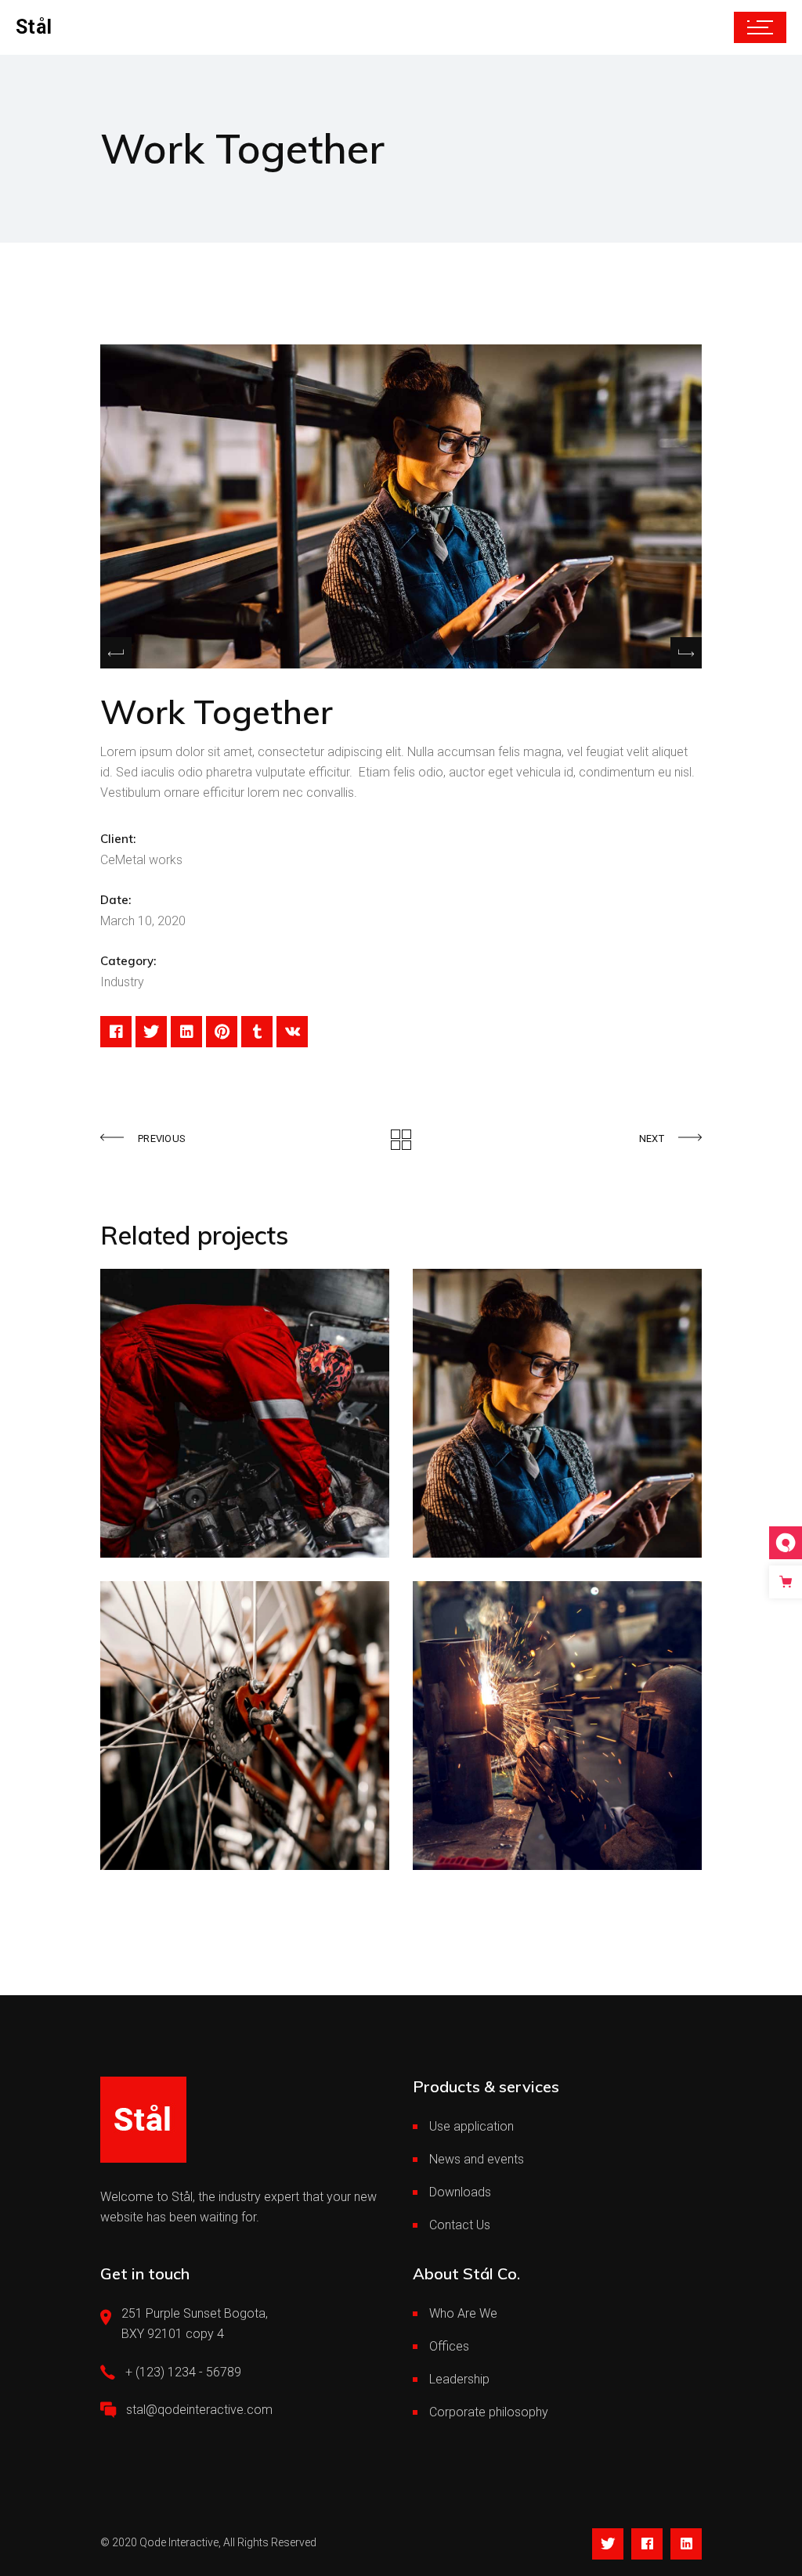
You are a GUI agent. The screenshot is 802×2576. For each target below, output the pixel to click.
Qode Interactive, (180, 2542)
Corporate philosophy (489, 2412)
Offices (449, 2346)
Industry (122, 982)
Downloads (460, 2192)
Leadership (459, 2379)
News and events (477, 2159)
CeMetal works (141, 860)
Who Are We (463, 2313)
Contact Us (460, 2225)
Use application (471, 2126)
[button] (686, 653)
